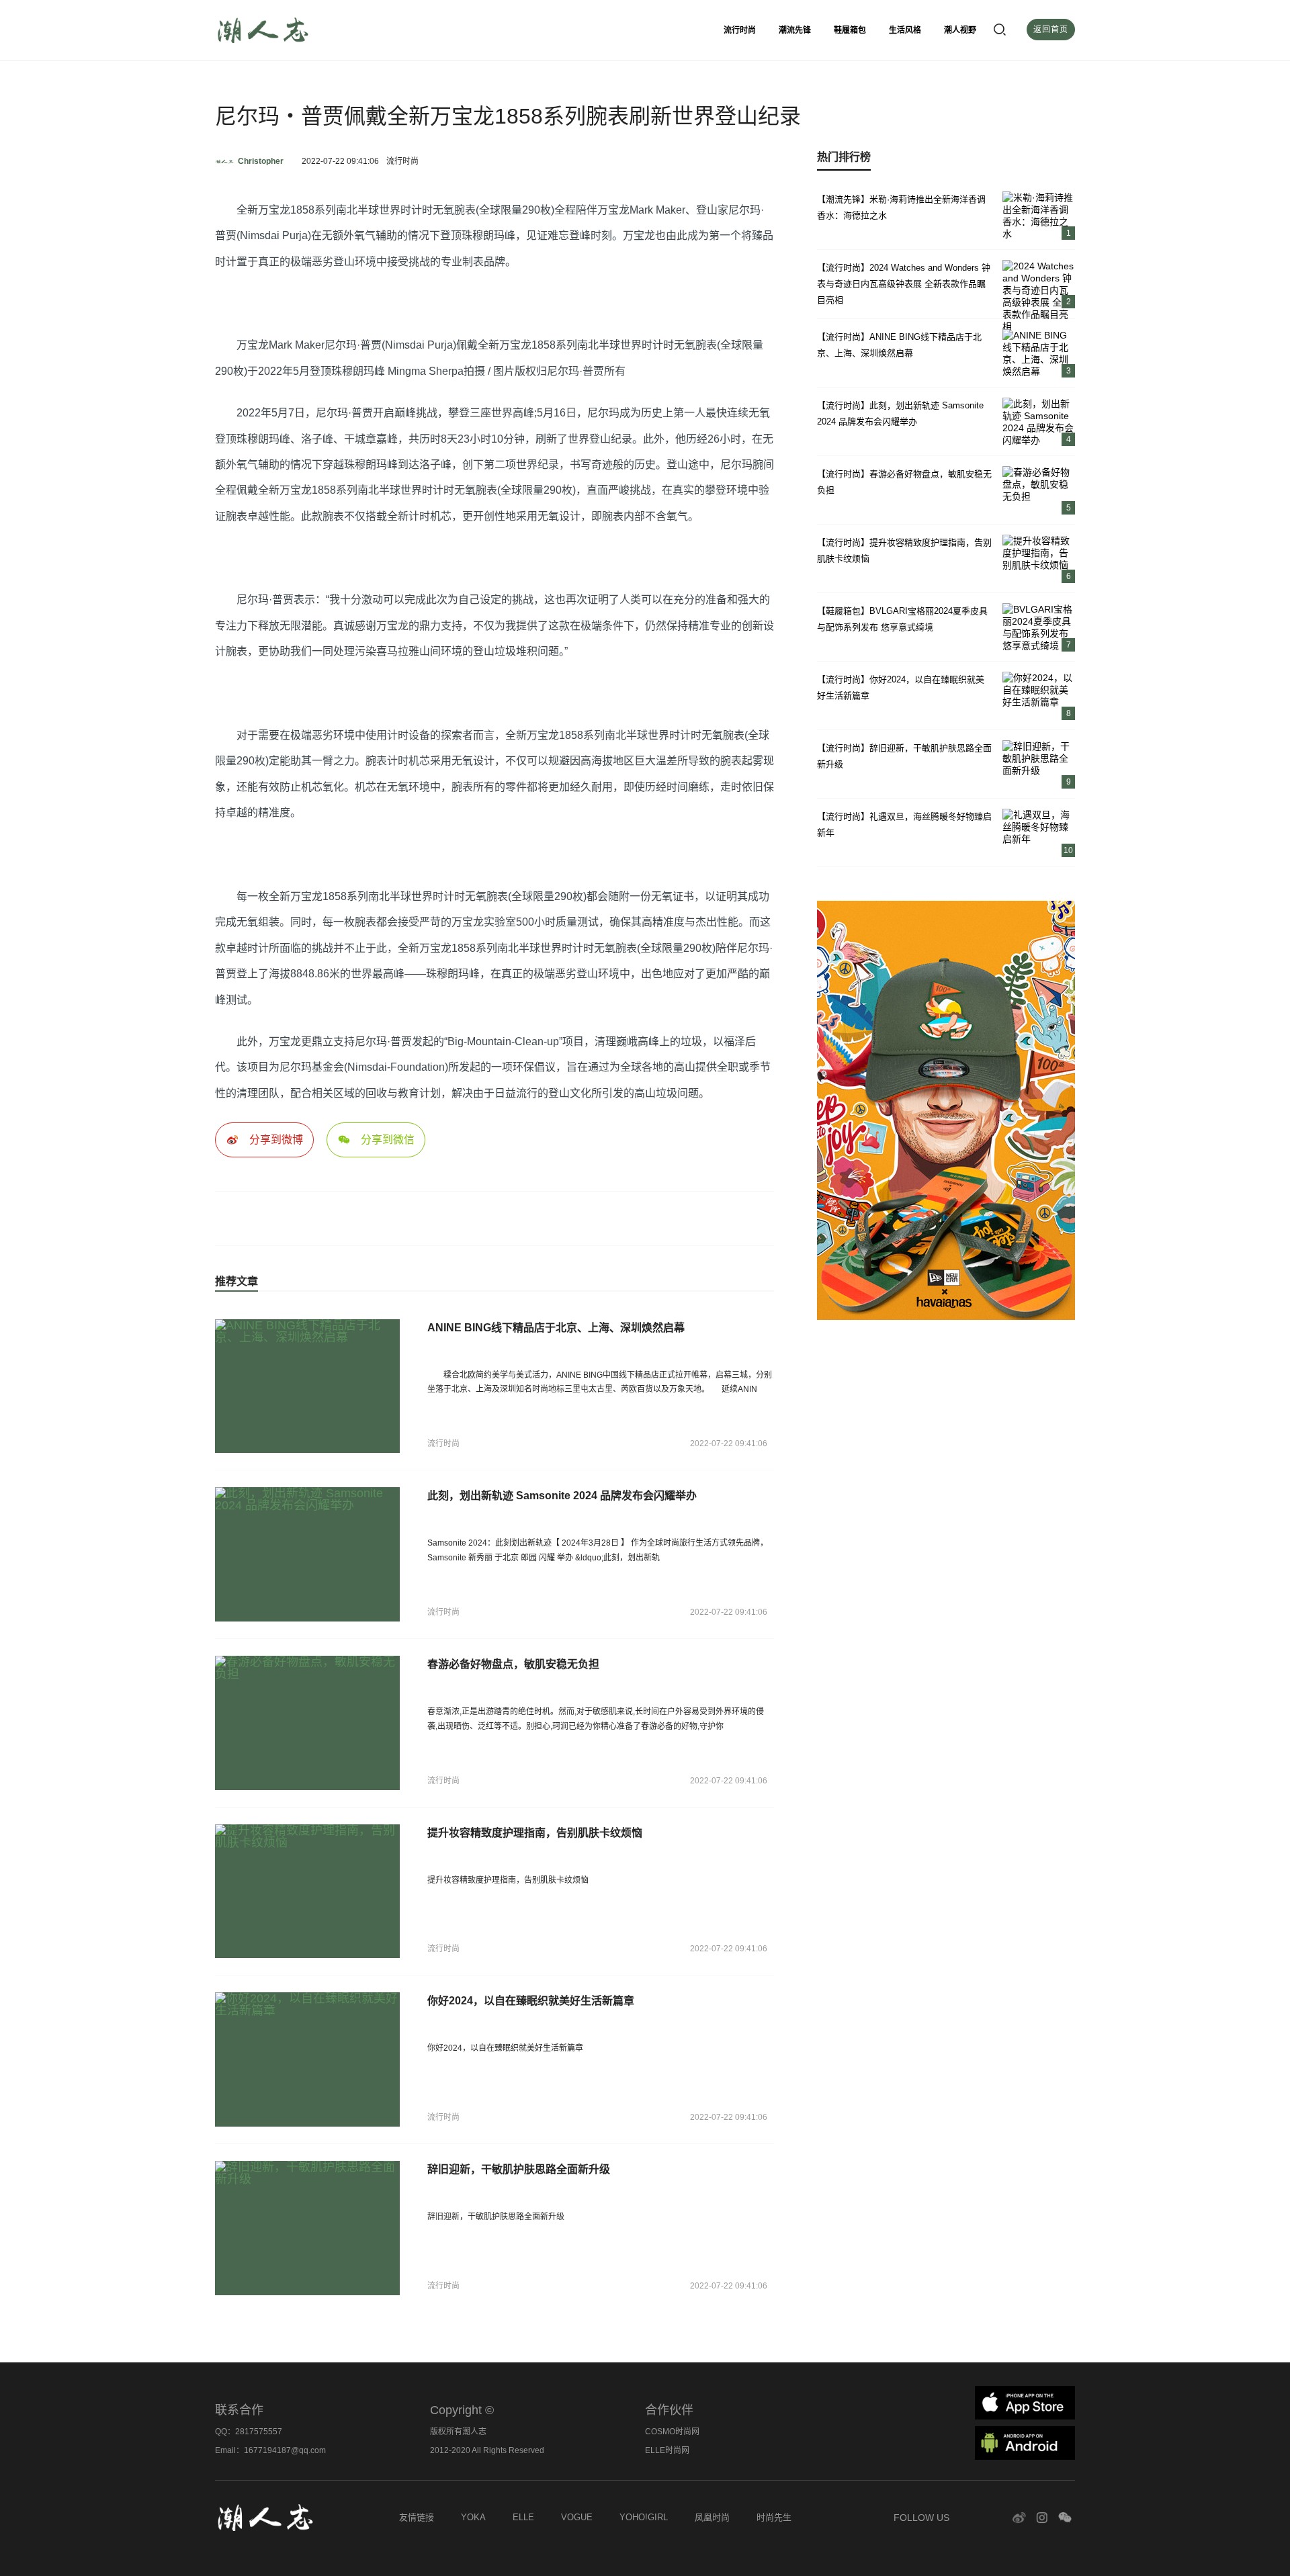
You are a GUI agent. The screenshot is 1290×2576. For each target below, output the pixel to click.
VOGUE (577, 2517)
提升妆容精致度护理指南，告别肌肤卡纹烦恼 (535, 1833)
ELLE (523, 2517)
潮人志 (296, 30)
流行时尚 (740, 30)
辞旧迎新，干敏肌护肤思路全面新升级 (519, 2169)
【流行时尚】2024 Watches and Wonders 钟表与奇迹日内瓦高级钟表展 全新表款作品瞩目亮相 (904, 284)
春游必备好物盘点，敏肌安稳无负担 (513, 1664)
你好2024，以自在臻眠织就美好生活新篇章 (531, 2001)
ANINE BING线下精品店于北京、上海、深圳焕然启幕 (556, 1328)
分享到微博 (276, 1140)
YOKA (473, 2517)
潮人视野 (960, 30)
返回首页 (1051, 30)
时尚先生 (774, 2517)
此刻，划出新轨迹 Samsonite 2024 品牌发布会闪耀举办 (562, 1496)
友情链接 (417, 2517)
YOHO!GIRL (644, 2517)
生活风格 (905, 30)
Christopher (261, 161)
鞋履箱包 (850, 30)
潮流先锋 (795, 30)
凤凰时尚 (712, 2517)
